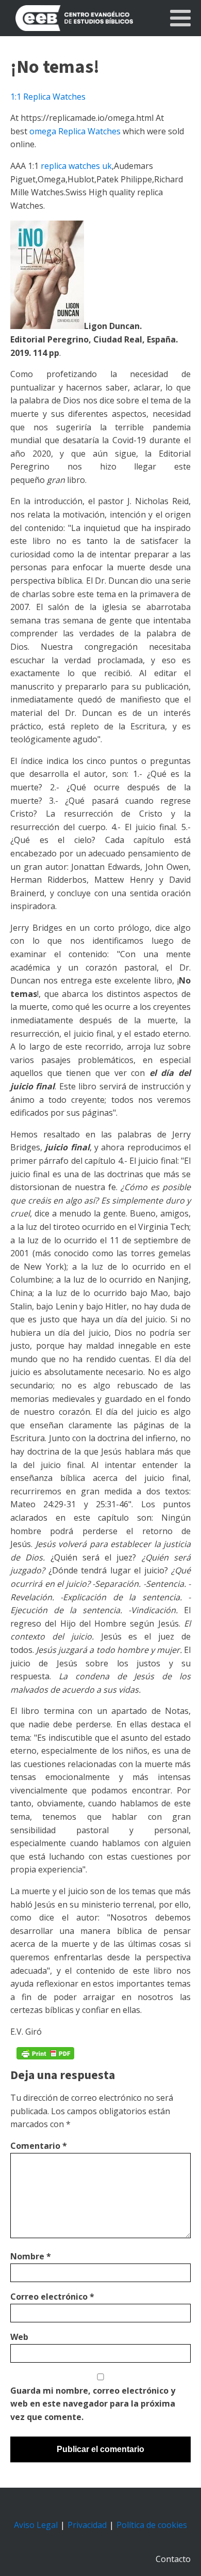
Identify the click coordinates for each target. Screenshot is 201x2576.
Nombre (31, 2256)
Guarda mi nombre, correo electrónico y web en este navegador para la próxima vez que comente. (93, 2404)
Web (19, 2337)
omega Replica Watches (75, 131)
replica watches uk (76, 166)
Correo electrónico (52, 2297)
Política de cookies (152, 2525)
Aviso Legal (36, 2525)
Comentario (39, 2146)
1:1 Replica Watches (48, 97)
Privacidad (87, 2525)
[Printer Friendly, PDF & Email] (45, 2053)
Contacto (173, 2559)
